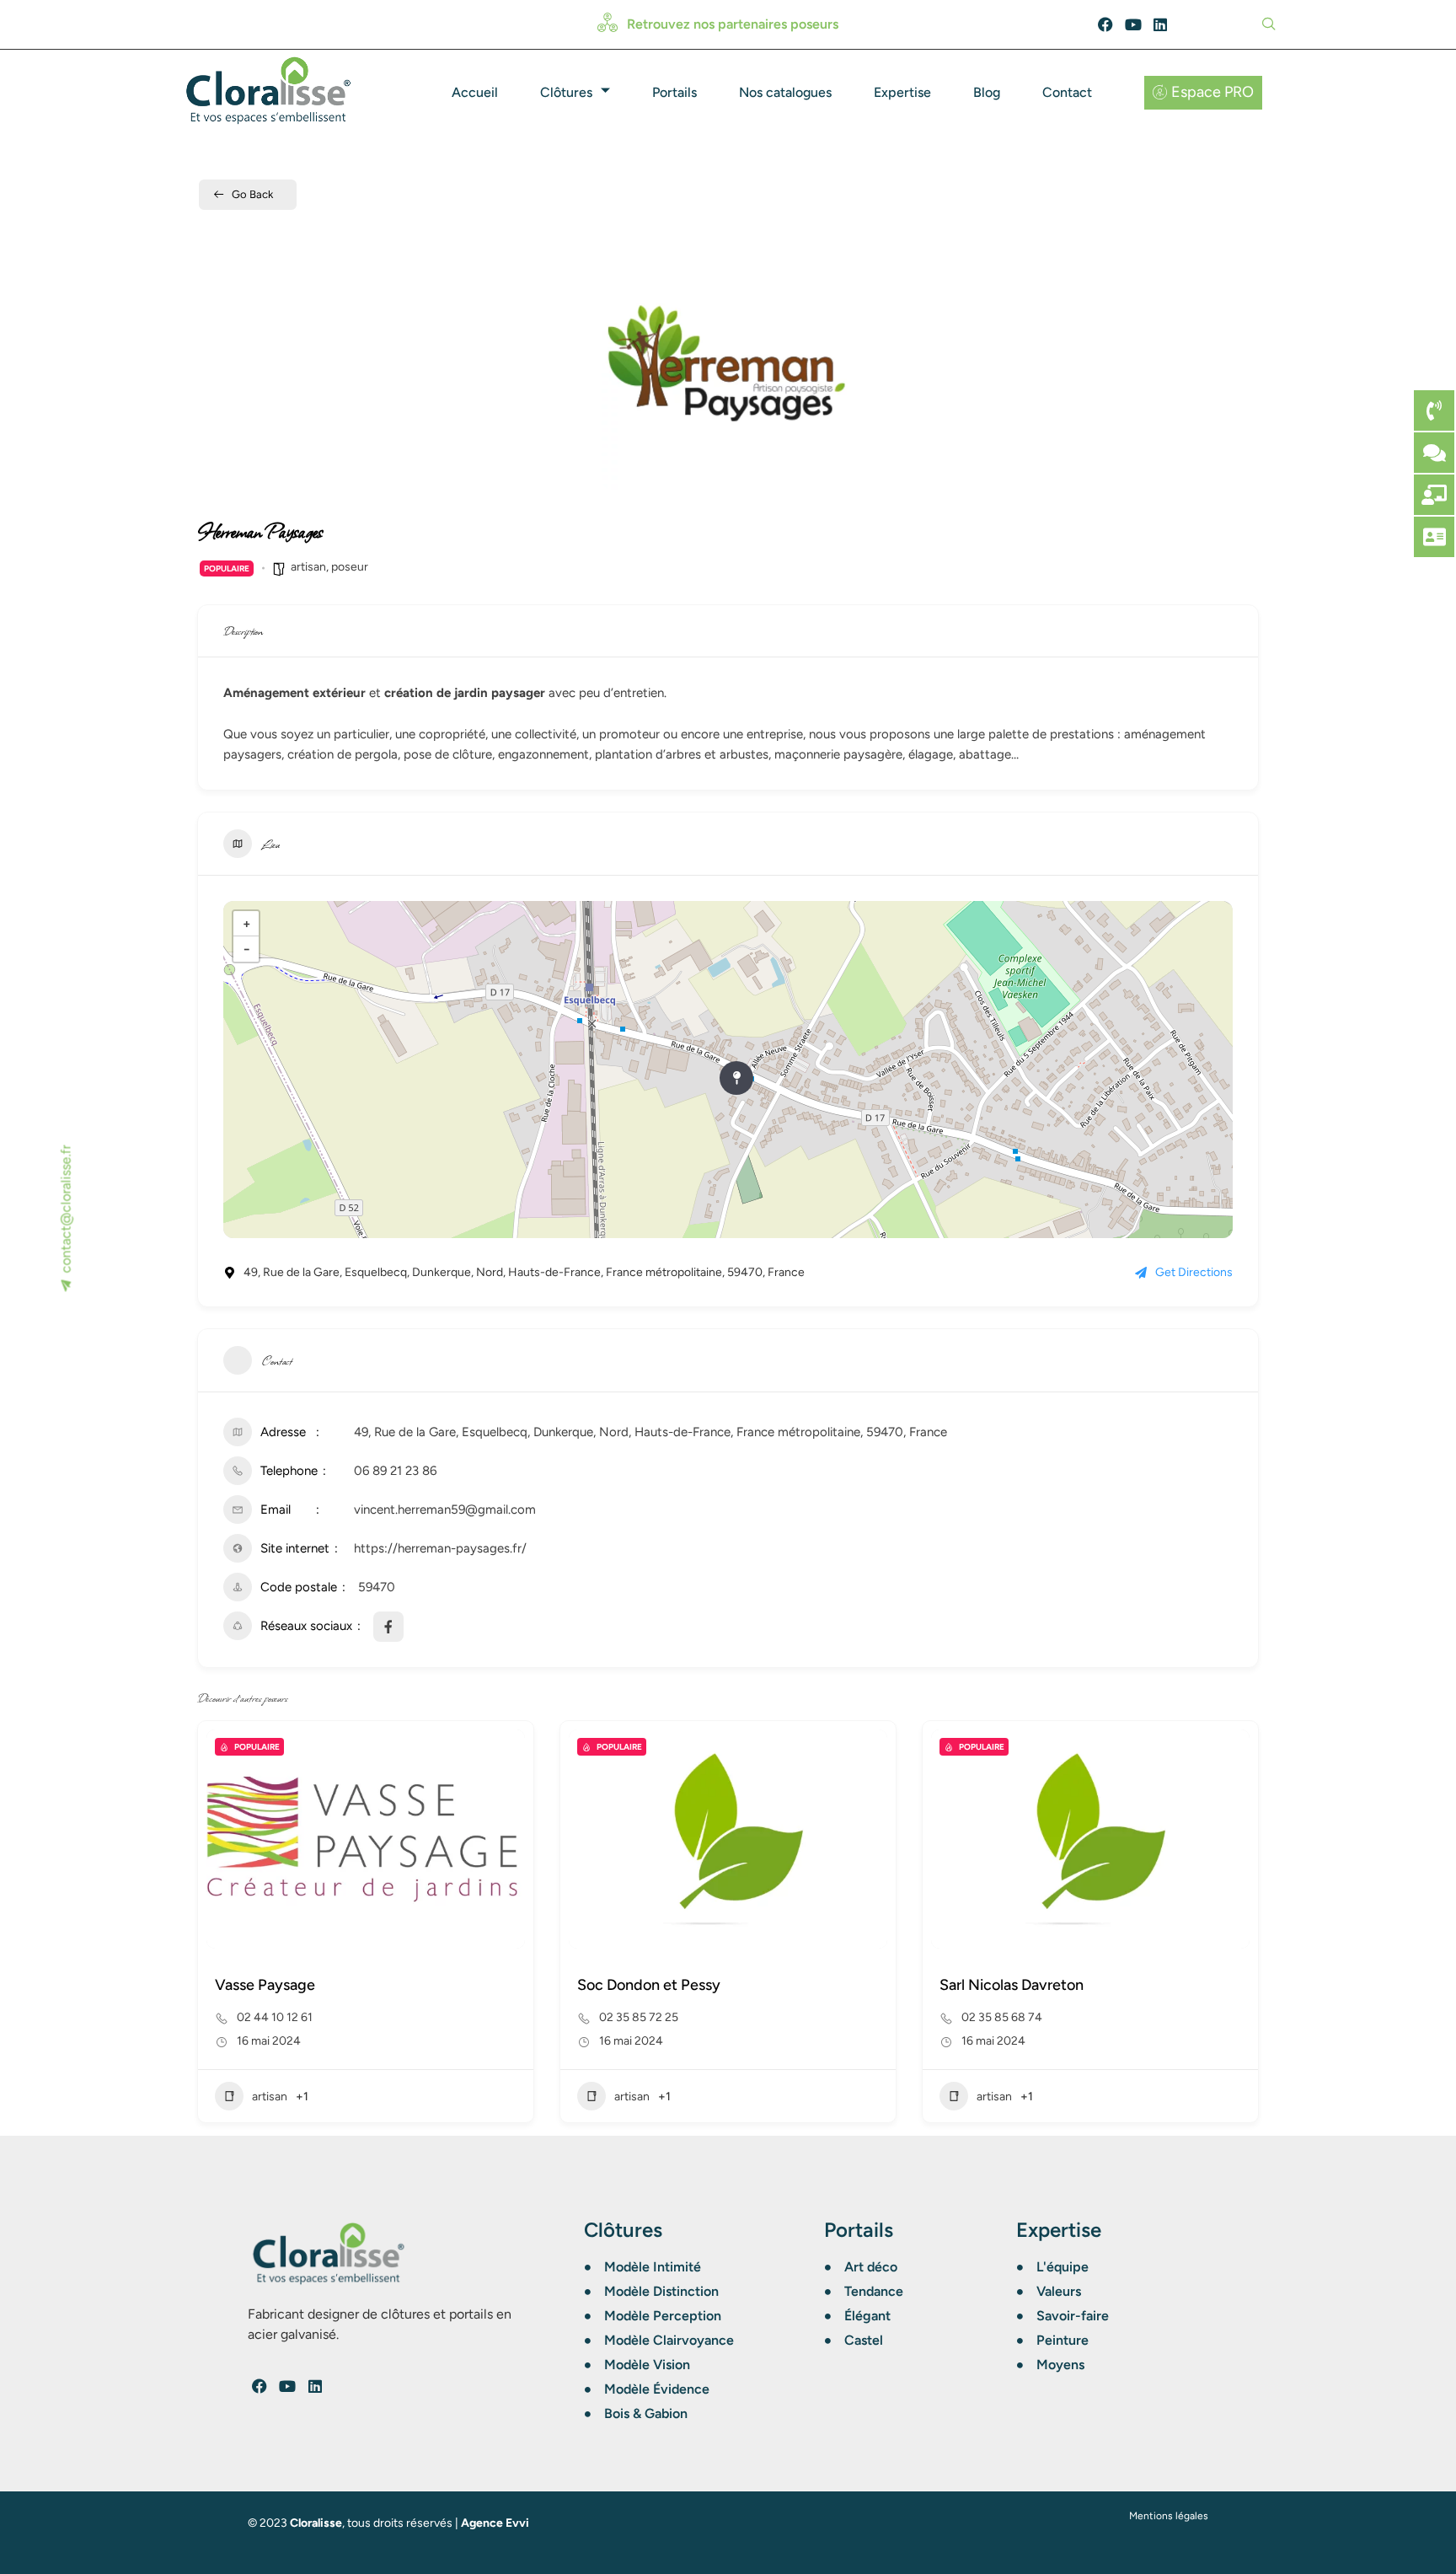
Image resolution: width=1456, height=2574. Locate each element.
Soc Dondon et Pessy (649, 1985)
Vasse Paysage (265, 1985)
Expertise (902, 92)
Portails (674, 92)
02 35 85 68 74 (1002, 2017)
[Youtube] (1133, 24)
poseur (350, 567)
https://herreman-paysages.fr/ (440, 1548)
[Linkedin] (1161, 24)
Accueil (475, 92)
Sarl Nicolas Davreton (1012, 1985)
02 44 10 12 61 (275, 2017)
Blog (987, 92)
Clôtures (566, 92)
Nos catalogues (785, 92)
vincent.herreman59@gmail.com (445, 1510)
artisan (308, 567)
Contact (1067, 92)
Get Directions (1194, 1272)
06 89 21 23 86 (395, 1471)
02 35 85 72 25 (639, 2017)
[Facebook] (1105, 24)
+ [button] (246, 924)
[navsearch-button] (1266, 23)
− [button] (246, 949)
